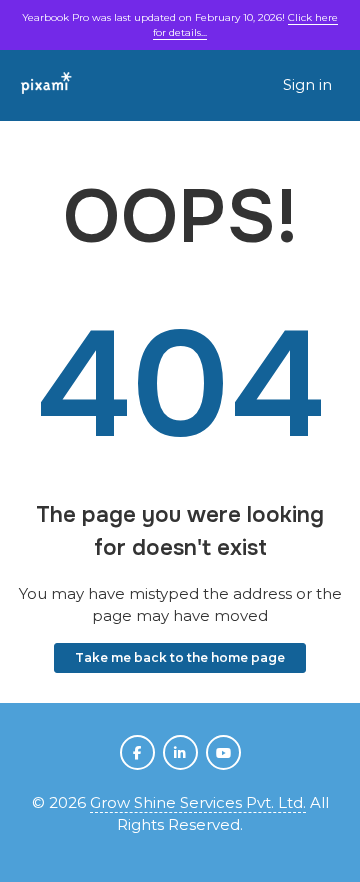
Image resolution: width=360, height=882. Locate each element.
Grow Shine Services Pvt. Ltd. (198, 802)
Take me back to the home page (180, 657)
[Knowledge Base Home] (46, 85)
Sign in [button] (307, 84)
